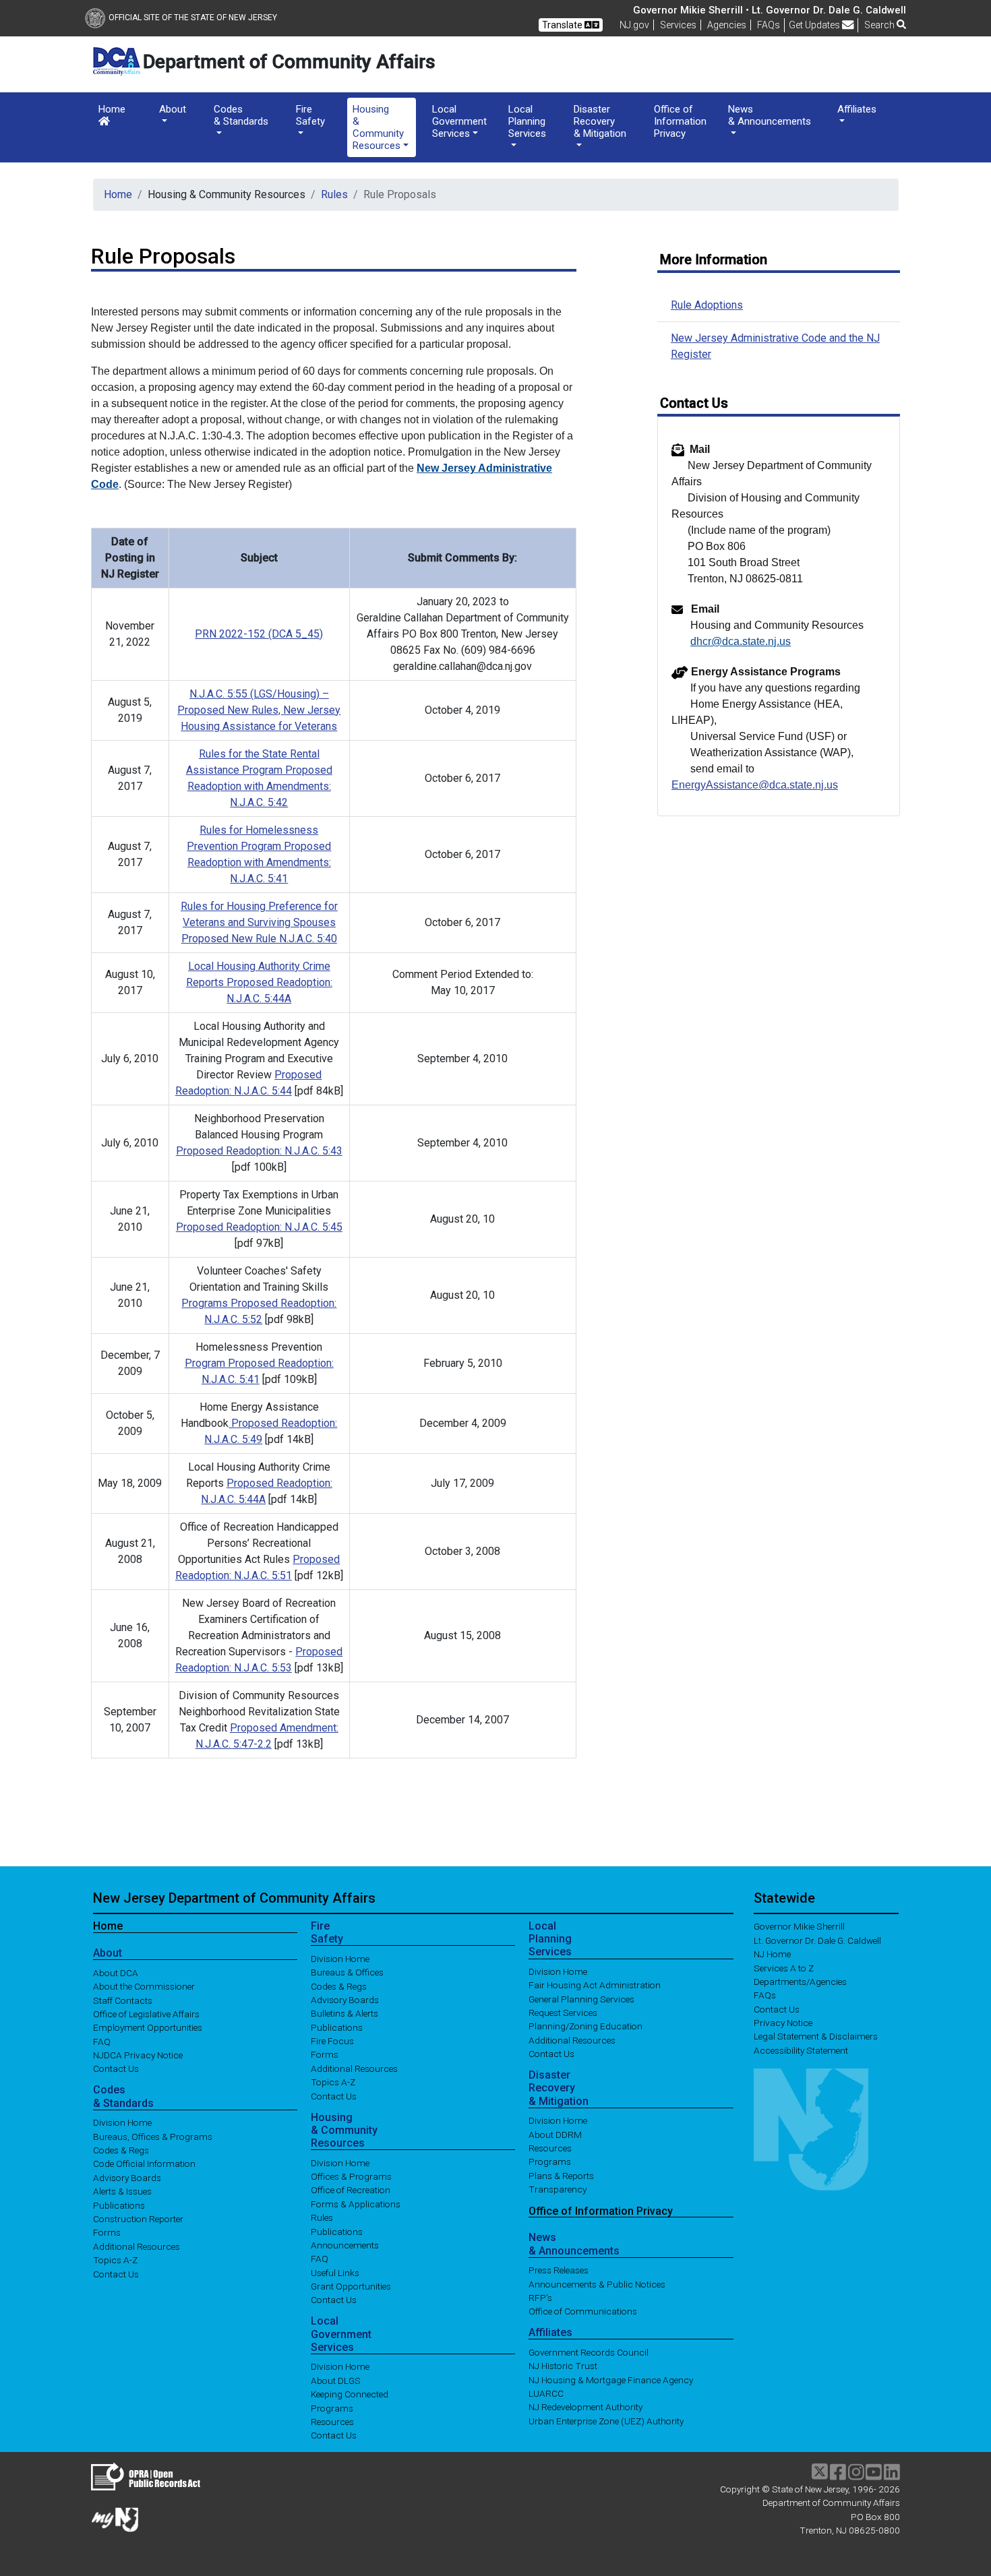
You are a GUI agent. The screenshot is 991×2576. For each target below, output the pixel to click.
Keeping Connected (350, 2394)
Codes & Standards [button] (241, 115)
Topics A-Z (115, 2260)
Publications (119, 2205)
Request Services (563, 2013)
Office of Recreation (351, 2190)
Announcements (345, 2245)
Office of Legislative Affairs (146, 2013)
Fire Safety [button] (310, 115)
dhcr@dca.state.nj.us (741, 641)
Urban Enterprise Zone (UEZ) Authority (606, 2420)
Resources (332, 2422)
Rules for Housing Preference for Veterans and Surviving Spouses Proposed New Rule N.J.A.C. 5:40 (259, 922)
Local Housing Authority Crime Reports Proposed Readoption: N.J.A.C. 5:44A (259, 982)
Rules (334, 194)
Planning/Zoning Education (585, 2026)
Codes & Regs (121, 2150)
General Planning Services (581, 1998)
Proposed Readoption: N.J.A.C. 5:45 (259, 1227)
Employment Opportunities (148, 2027)
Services (678, 25)
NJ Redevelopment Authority (585, 2407)
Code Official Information (144, 2164)
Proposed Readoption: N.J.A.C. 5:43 (259, 1151)
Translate (563, 25)
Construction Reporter (138, 2219)
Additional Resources (137, 2246)
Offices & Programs (351, 2176)
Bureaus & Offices (347, 1972)
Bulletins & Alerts (344, 2013)
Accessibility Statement (801, 2050)
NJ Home (772, 1954)
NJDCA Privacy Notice (138, 2055)
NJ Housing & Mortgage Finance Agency (611, 2379)
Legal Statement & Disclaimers (816, 2036)
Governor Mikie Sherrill (799, 1926)
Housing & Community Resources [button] (378, 127)
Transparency (558, 2189)
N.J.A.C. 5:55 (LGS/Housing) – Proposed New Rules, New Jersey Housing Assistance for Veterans (259, 710)
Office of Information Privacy (680, 121)
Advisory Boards (127, 2177)
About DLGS (336, 2380)
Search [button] (880, 25)
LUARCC (546, 2393)
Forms (107, 2232)
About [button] (173, 109)
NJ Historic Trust (563, 2366)
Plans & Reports (561, 2175)
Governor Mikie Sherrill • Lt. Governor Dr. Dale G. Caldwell (770, 10)
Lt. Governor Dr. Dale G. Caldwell (817, 1940)
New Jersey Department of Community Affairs (234, 1898)
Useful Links (335, 2272)
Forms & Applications (356, 2203)
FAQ (102, 2041)
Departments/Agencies (800, 1982)
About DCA (116, 1972)
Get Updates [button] (815, 25)
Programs (332, 2408)
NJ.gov (634, 25)
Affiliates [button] (857, 109)
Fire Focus (332, 2041)
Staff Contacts (123, 2000)
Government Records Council (589, 2352)
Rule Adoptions (707, 305)
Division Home (122, 2122)
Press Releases (559, 2270)
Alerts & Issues (122, 2191)
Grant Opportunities (351, 2286)
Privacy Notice (783, 2023)
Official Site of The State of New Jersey (193, 18)
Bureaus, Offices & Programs (153, 2136)
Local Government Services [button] (459, 121)
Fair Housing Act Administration (595, 1985)
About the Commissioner (144, 1986)
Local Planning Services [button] (527, 121)
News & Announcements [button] (770, 115)
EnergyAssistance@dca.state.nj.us (755, 785)
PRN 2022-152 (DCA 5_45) (259, 634)
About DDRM (555, 2134)
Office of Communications (583, 2311)
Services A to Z (784, 1967)
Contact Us (116, 2068)
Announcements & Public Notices (597, 2283)
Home (112, 109)
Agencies (727, 25)
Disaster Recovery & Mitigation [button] (600, 121)
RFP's (540, 2297)
